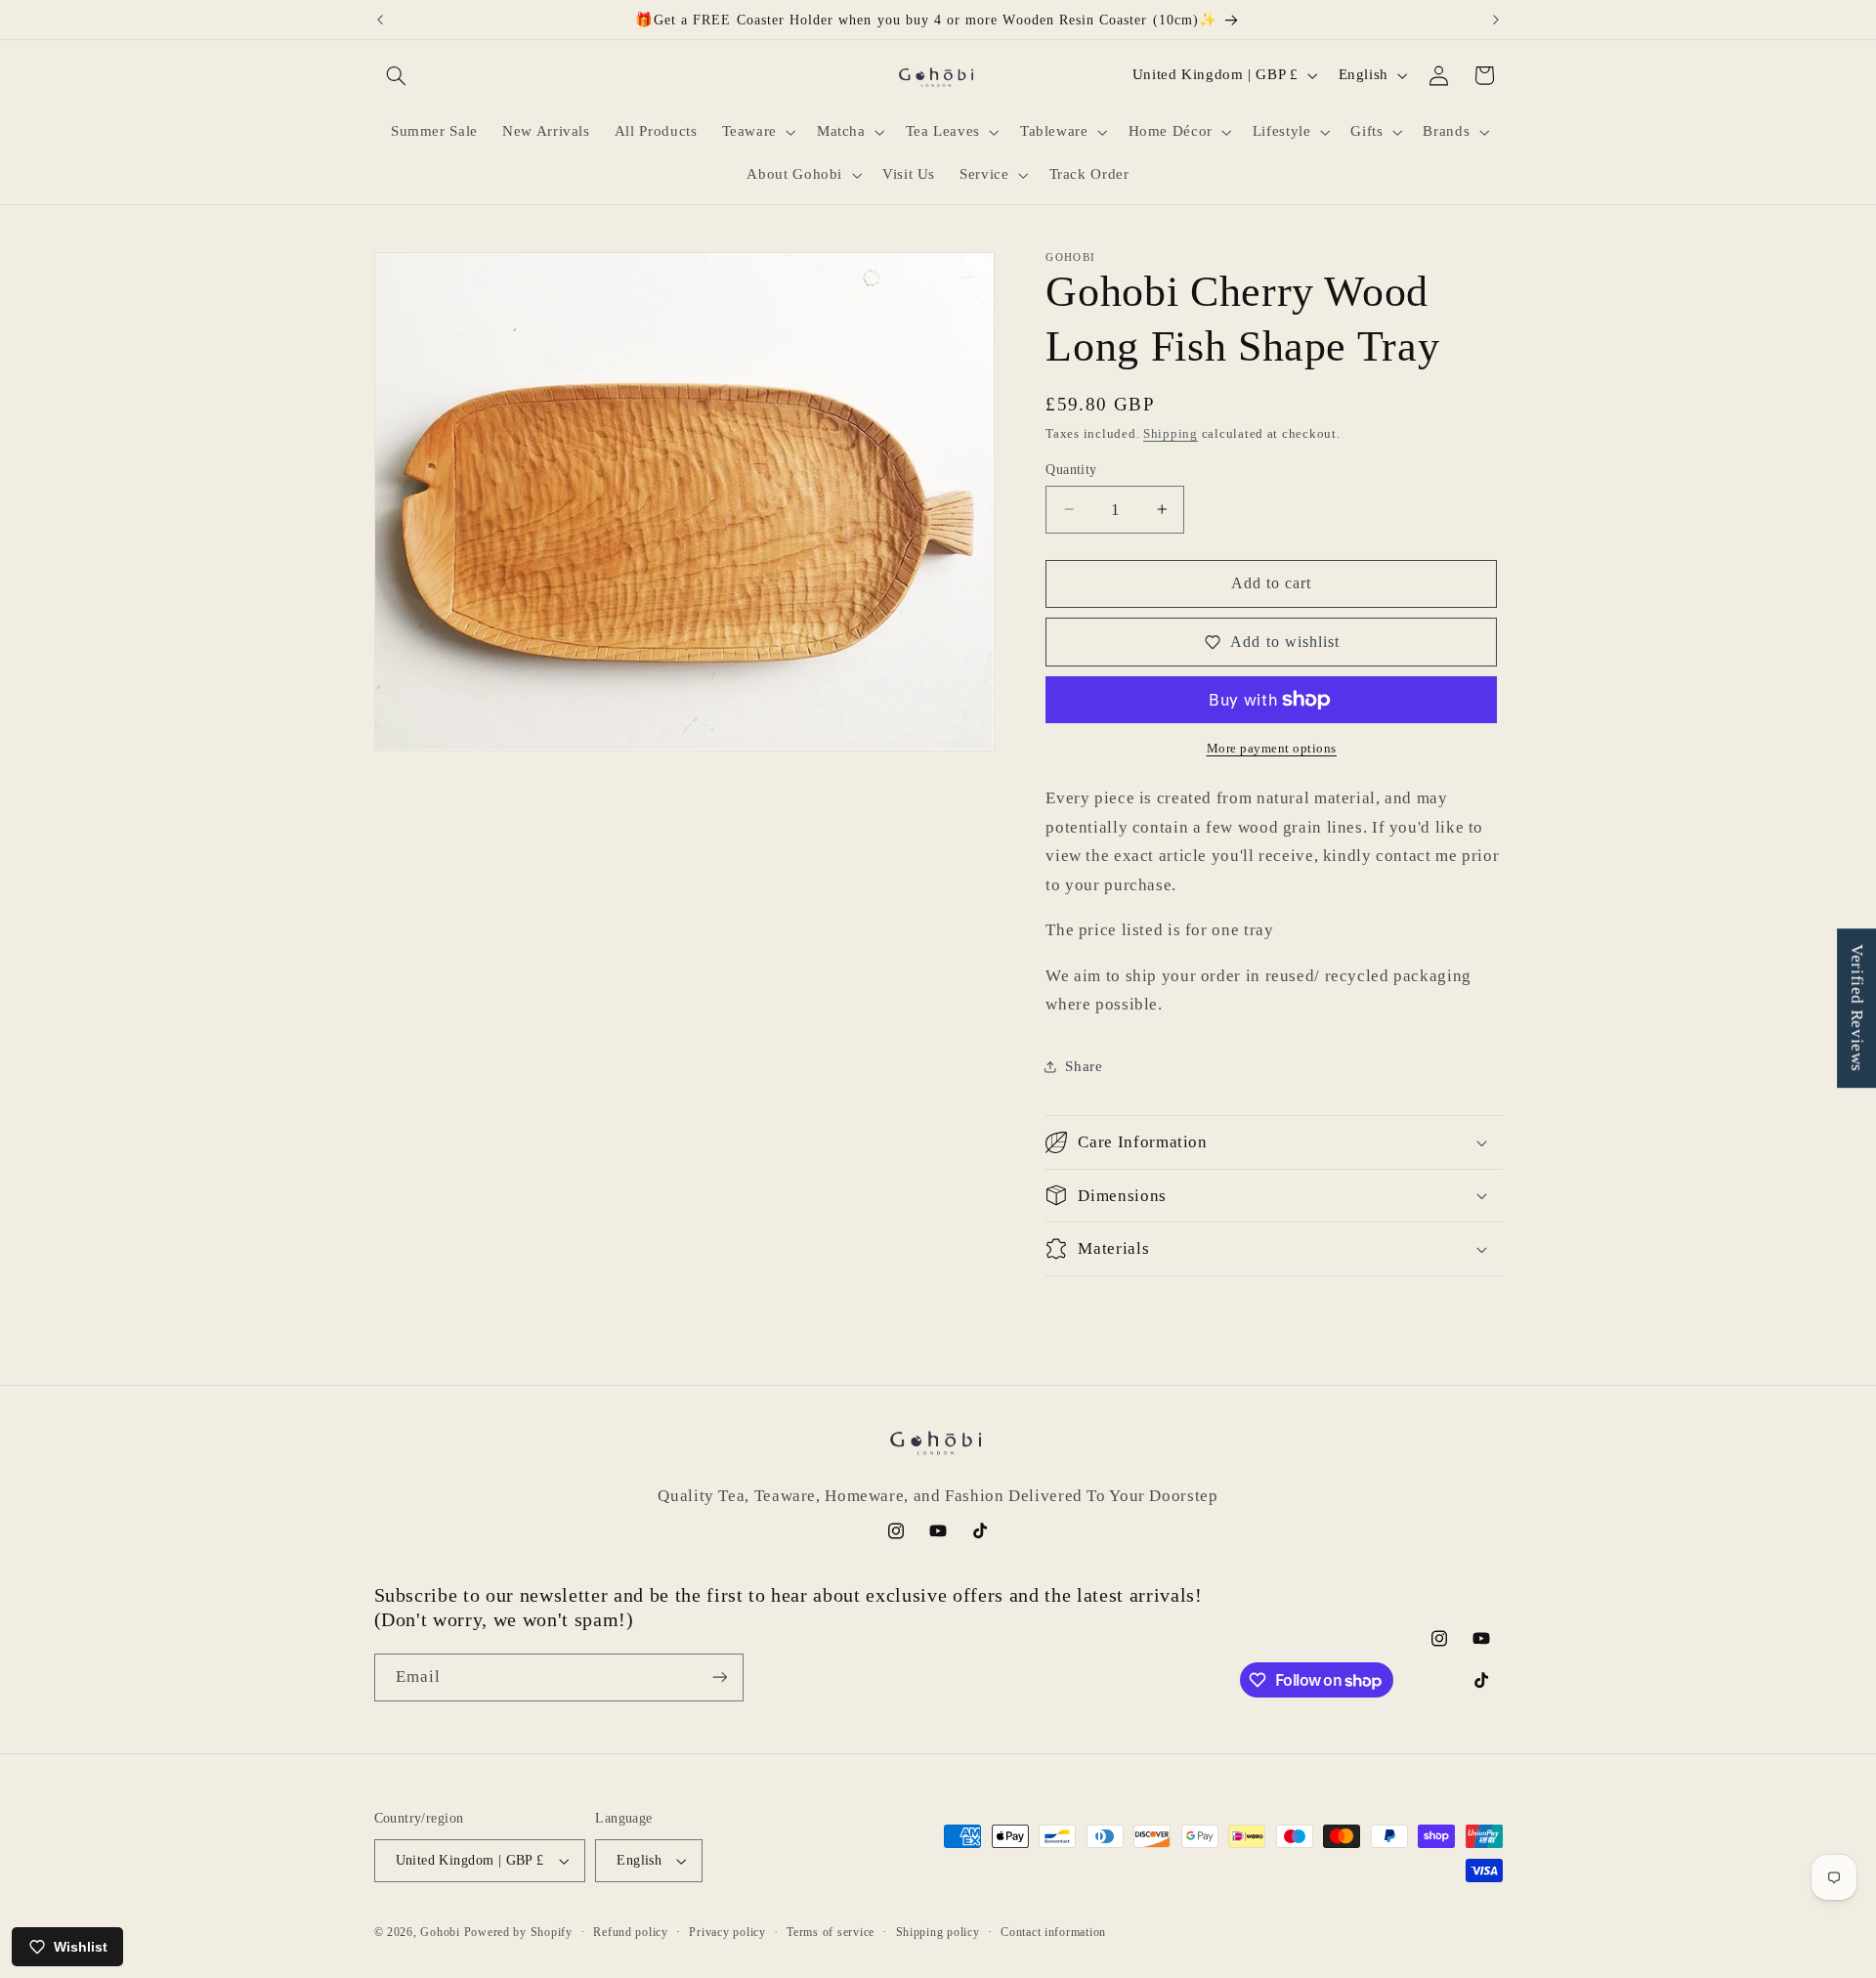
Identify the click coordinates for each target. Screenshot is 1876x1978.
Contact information (1053, 1932)
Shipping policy (938, 1932)
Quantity (1071, 469)
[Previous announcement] (380, 20)
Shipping (1171, 433)
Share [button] (1084, 1066)
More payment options (1272, 749)
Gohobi (440, 1932)
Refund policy (631, 1932)
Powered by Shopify (518, 1932)
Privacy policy (727, 1932)
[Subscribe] (719, 1677)
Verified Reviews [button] (1857, 1008)
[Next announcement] (1496, 20)
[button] (397, 75)
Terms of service (831, 1932)
